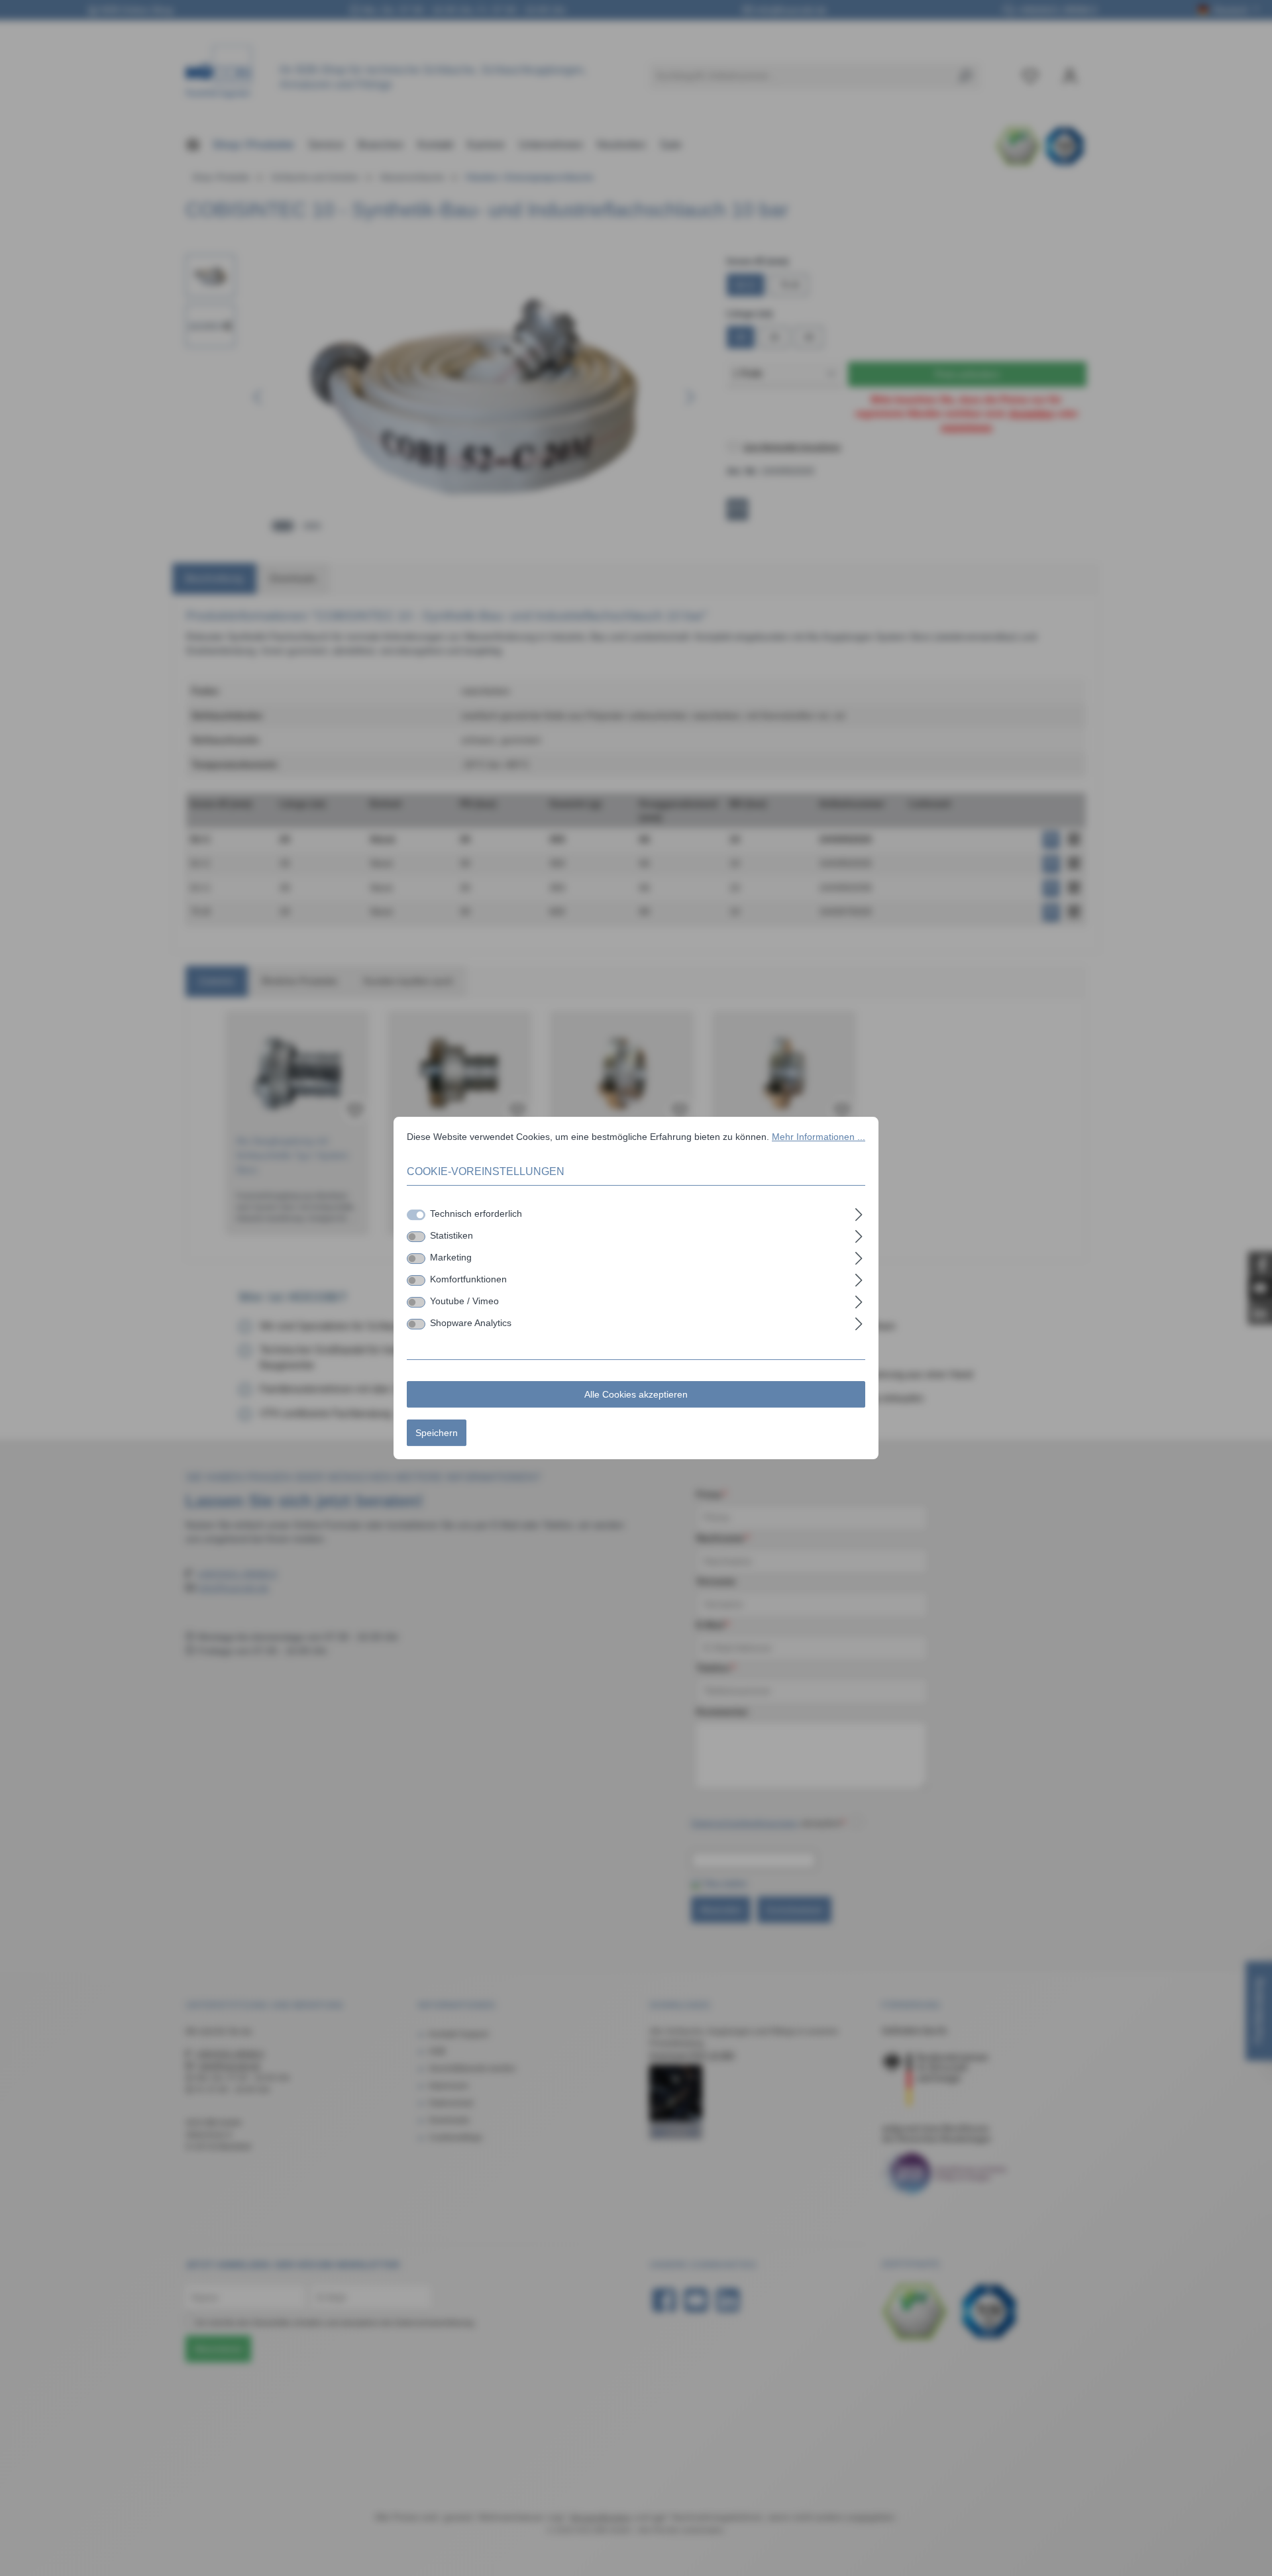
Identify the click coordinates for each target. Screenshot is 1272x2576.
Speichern (437, 1433)
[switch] (416, 1237)
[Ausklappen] (859, 1212)
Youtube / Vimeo (464, 1301)
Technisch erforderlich (476, 1213)
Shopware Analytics (471, 1323)
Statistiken (451, 1235)
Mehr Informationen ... (819, 1137)
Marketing (451, 1257)
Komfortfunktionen (468, 1279)
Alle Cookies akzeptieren (636, 1394)
